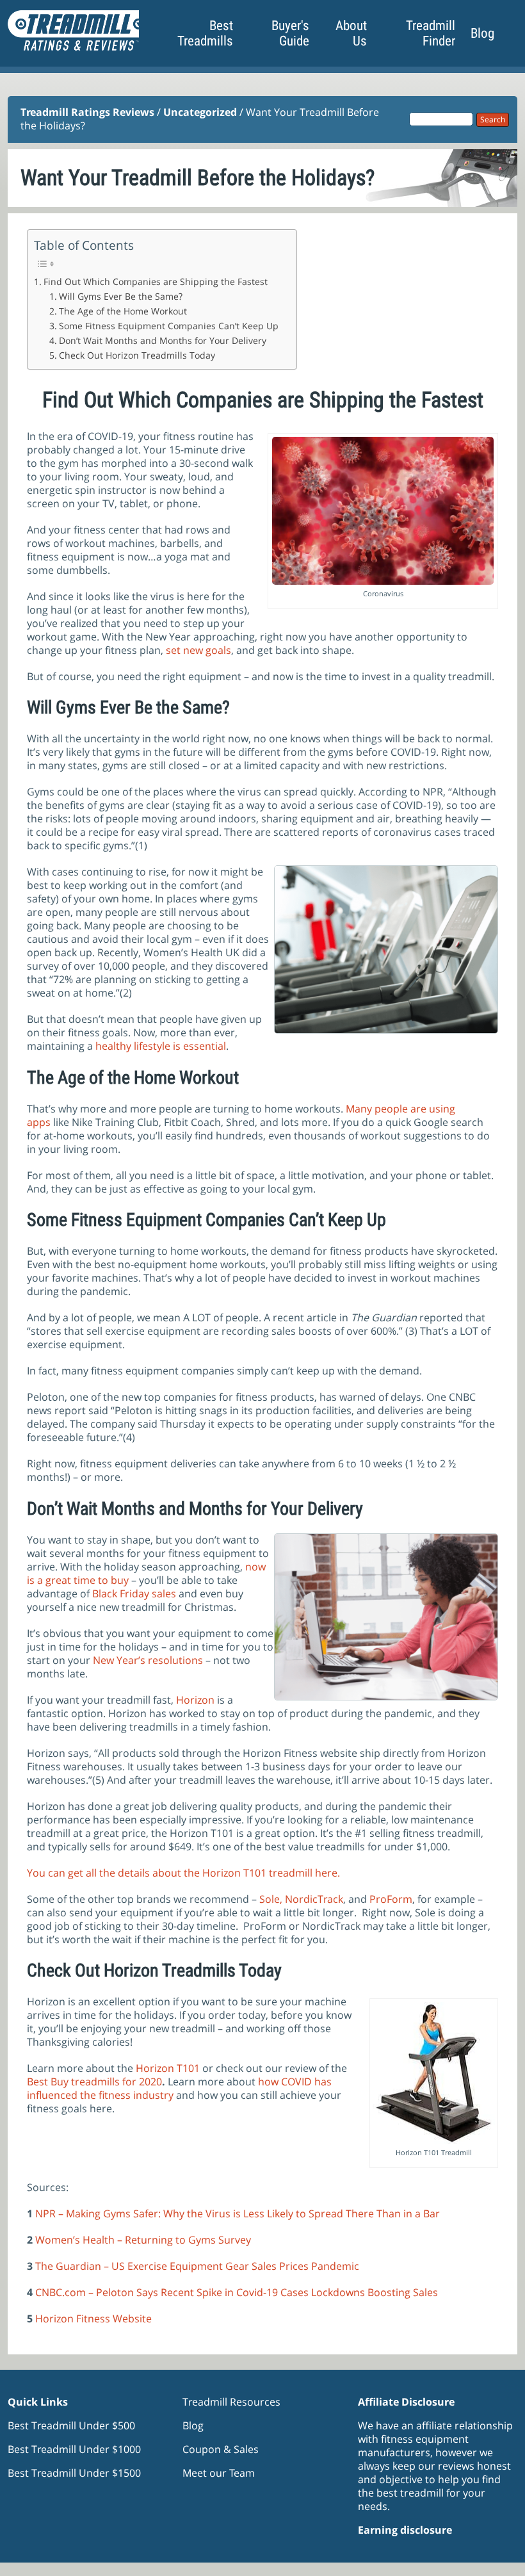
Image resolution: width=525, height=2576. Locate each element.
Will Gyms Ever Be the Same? (121, 296)
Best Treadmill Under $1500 (74, 2473)
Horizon (195, 1700)
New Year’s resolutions (148, 1660)
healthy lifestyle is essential (161, 1046)
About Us (351, 33)
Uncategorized (200, 112)
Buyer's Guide (290, 33)
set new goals (198, 650)
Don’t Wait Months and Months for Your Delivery (163, 340)
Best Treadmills (205, 33)
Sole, (271, 1899)
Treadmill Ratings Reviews (87, 112)
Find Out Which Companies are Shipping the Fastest (156, 281)
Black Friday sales (134, 1594)
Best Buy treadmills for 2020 (94, 2082)
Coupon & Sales (221, 2449)
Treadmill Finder (431, 33)
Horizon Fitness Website (93, 2319)
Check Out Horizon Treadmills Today (137, 355)
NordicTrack (314, 1899)
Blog (482, 33)
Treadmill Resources (231, 2402)
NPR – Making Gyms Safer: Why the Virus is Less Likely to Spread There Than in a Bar (238, 2213)
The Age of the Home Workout (123, 311)
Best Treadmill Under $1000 (74, 2449)
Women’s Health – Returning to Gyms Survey (143, 2240)
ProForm (391, 1899)
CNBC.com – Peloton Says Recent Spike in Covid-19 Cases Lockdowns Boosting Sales (237, 2292)
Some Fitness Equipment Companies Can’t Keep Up (171, 326)
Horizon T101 (168, 2068)
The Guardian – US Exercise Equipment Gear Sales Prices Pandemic (197, 2266)
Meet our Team (219, 2473)
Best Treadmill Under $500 (71, 2425)
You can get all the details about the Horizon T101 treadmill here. (183, 1873)
